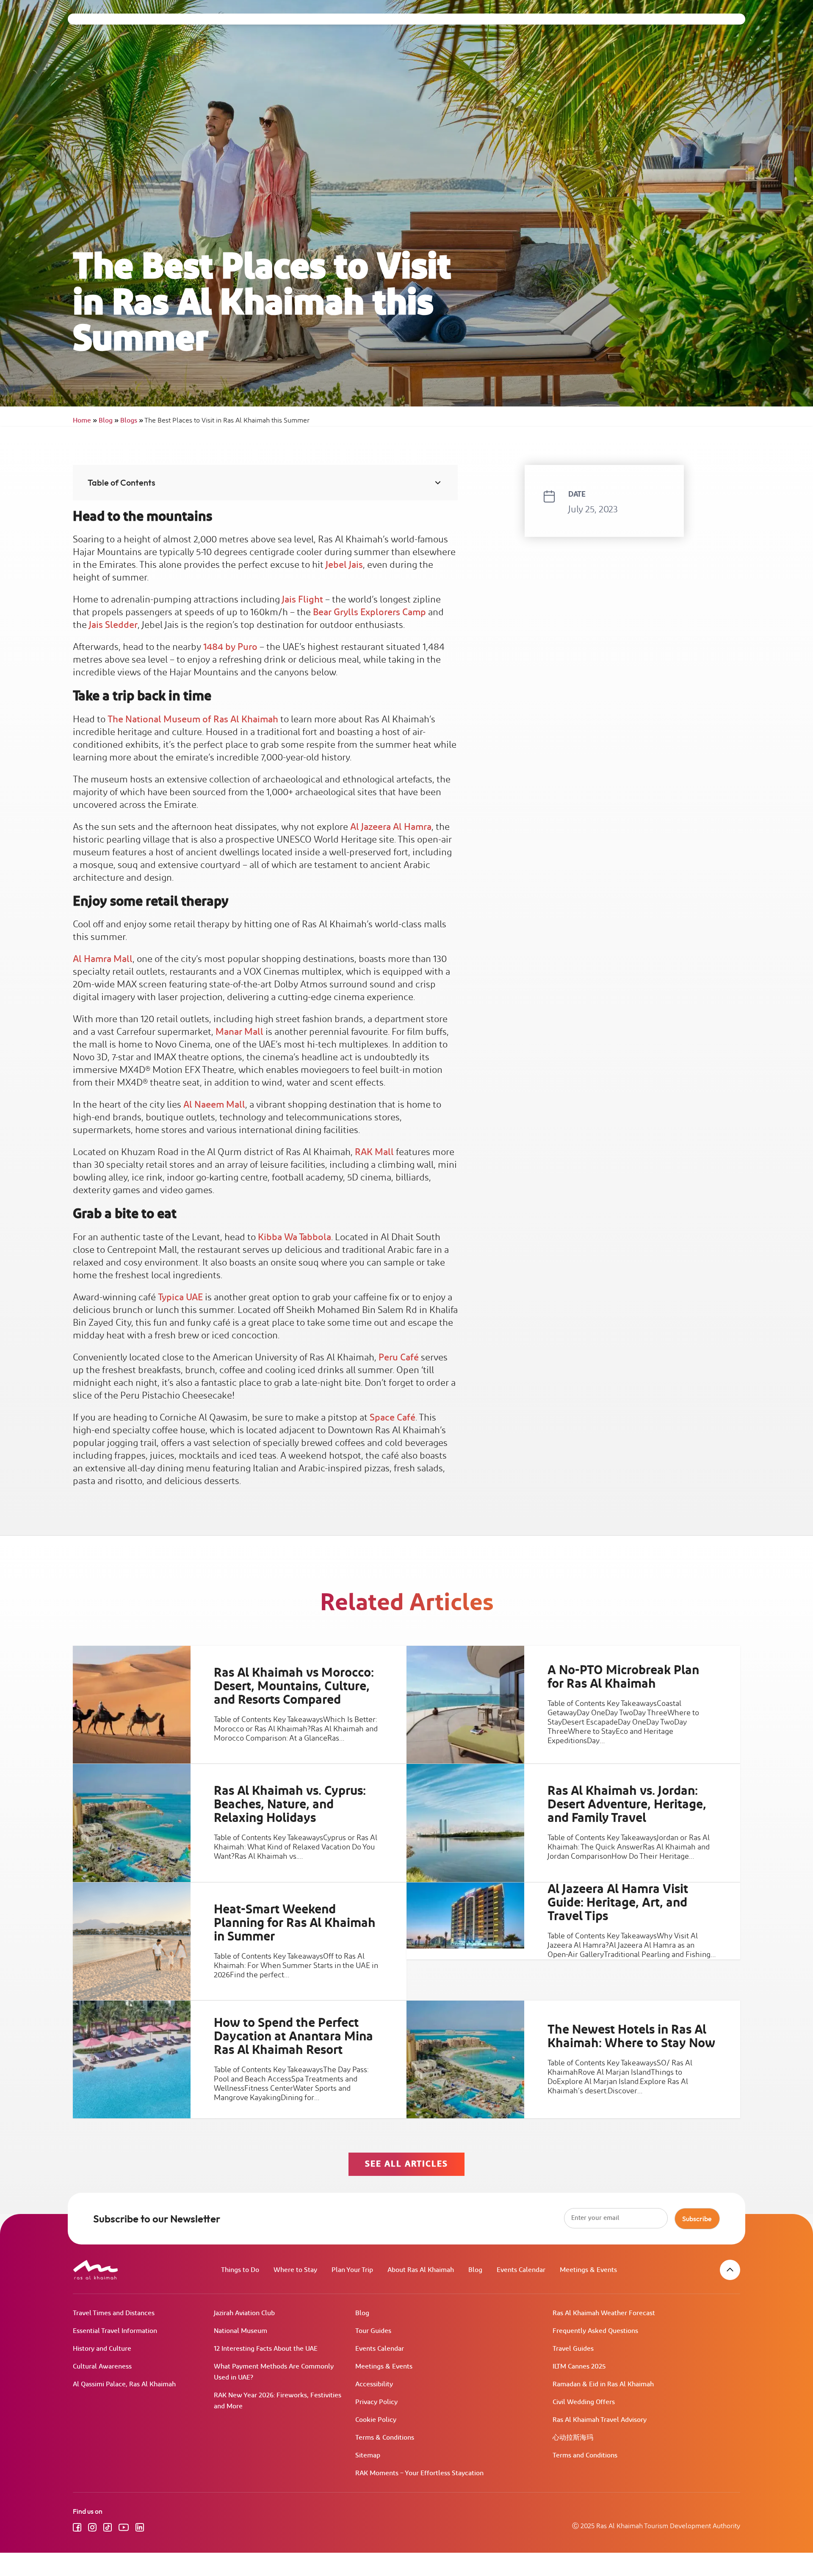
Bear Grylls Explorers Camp (369, 612)
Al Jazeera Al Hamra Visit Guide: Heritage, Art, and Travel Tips (618, 1902)
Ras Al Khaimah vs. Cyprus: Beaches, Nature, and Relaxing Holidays (290, 1805)
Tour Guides (373, 2331)
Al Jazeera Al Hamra (391, 827)
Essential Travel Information (115, 2331)
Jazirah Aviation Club (244, 2313)
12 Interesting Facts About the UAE (266, 2349)
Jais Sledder (113, 625)
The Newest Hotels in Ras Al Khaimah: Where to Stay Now (631, 2037)
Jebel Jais (344, 565)
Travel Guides (573, 2349)
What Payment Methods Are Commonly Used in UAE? (274, 2372)
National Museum (241, 2331)
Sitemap (368, 2456)
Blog (109, 421)
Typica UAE (180, 1298)
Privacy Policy (376, 2402)
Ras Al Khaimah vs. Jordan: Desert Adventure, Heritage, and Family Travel (627, 1805)
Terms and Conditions (585, 2456)
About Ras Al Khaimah (421, 2270)
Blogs (132, 421)
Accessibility (374, 2384)
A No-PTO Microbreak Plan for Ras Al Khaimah (623, 1677)
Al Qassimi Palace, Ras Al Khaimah (124, 2384)
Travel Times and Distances (114, 2313)
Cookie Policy (376, 2420)
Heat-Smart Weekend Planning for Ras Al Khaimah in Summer (295, 1923)
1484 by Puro (230, 647)
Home (85, 421)
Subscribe (697, 2219)
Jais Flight (303, 600)
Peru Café (399, 1358)
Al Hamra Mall (103, 959)
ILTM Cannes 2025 (579, 2367)
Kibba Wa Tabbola (295, 1237)
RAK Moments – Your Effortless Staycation (419, 2473)
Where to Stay (295, 2270)
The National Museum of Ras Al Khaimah (193, 720)
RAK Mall (374, 1152)
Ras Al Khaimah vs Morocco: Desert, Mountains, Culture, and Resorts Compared (294, 1686)
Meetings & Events (588, 2270)
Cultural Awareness (102, 2367)
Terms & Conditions (385, 2438)
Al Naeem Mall (214, 1105)
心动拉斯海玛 (573, 2438)
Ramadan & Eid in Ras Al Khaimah (603, 2384)
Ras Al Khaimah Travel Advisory (600, 2420)
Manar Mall (239, 1032)
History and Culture (102, 2349)
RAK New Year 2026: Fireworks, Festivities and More (278, 2401)
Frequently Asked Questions (595, 2331)
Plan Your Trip (352, 2270)
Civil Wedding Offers (584, 2402)
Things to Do (240, 2270)
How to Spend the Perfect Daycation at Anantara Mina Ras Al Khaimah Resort (293, 2037)
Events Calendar (521, 2270)
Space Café (393, 1418)
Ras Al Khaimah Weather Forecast (604, 2313)
